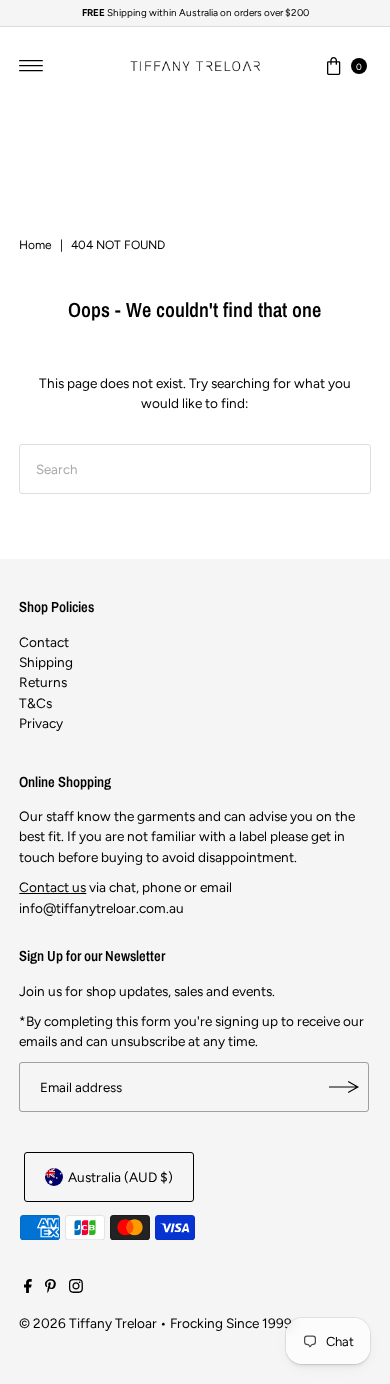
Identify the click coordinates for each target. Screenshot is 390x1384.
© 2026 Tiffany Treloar (88, 1323)
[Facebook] (28, 1288)
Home (35, 245)
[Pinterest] (50, 1288)
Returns (43, 682)
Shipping (46, 662)
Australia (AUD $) (120, 1177)
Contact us (52, 887)
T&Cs (35, 703)
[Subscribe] (344, 1087)
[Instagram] (76, 1288)
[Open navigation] (31, 66)
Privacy (41, 723)
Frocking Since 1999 (231, 1323)
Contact (44, 642)
